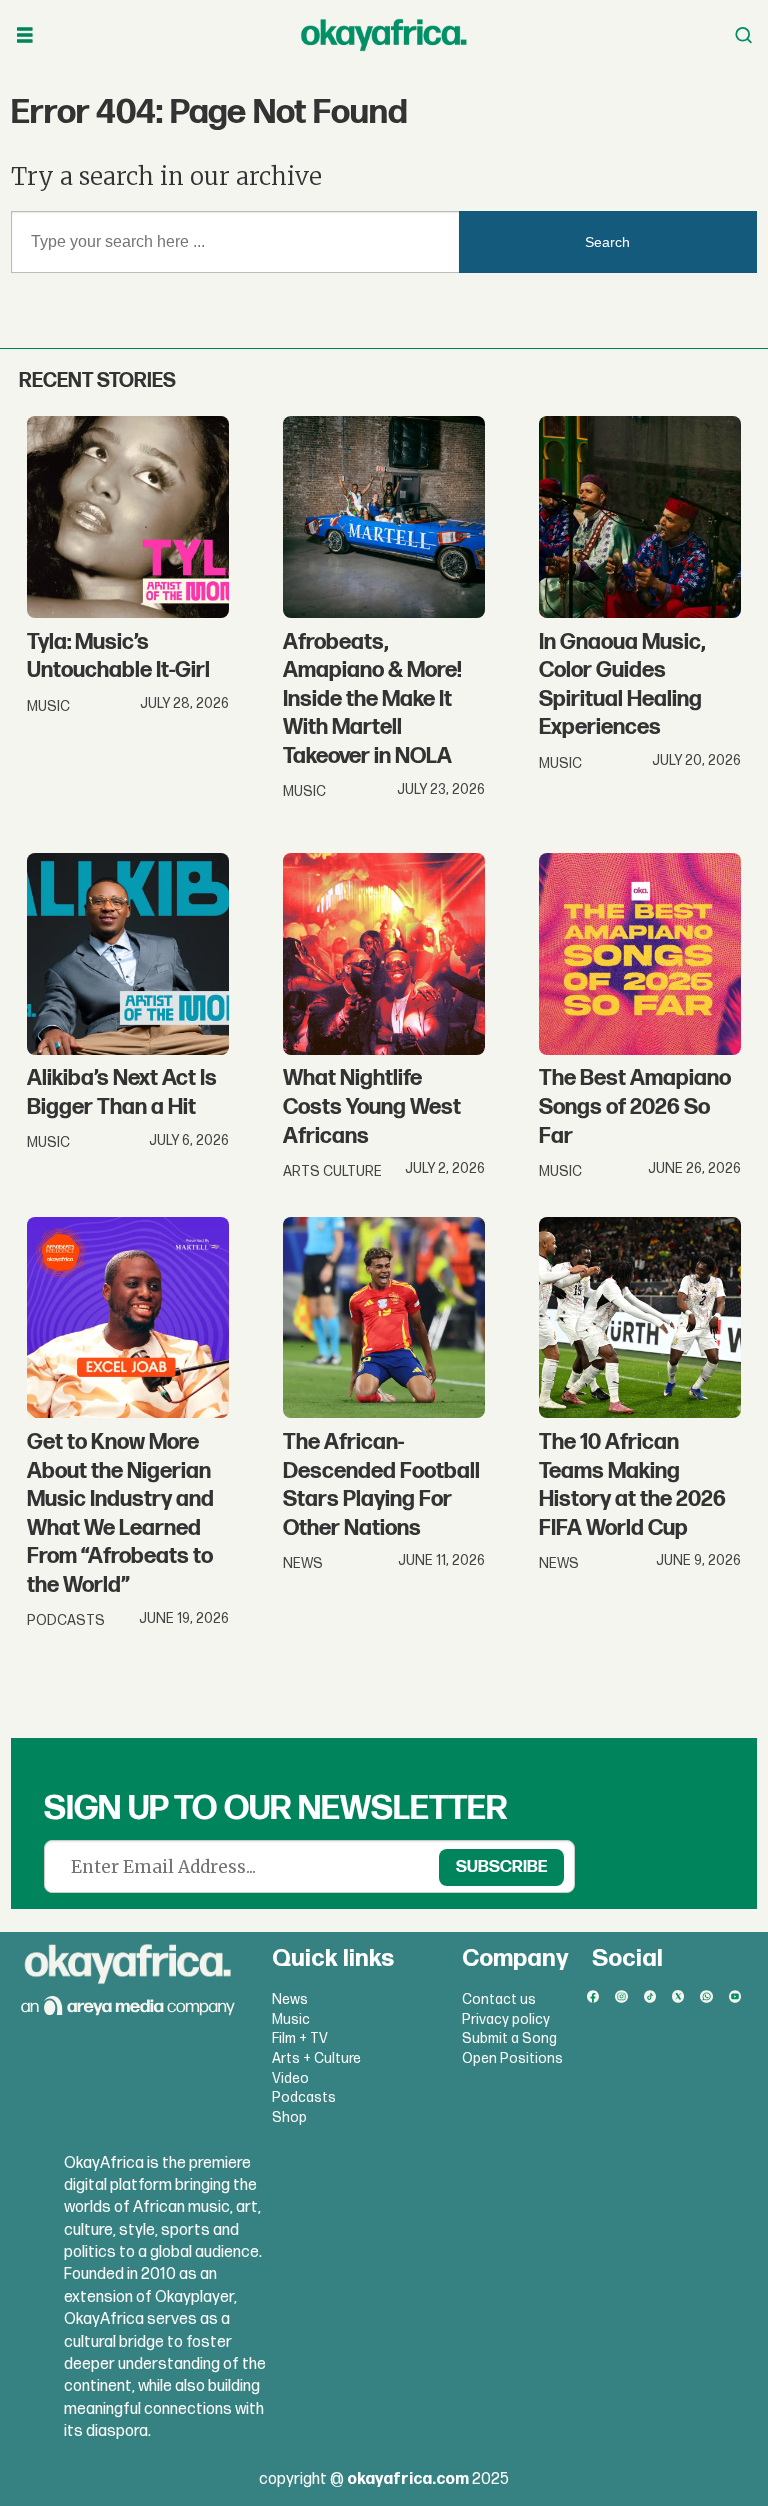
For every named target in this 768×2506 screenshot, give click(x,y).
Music (291, 2019)
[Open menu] (25, 35)
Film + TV (300, 2038)
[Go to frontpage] (384, 35)
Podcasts (304, 2097)
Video (290, 2078)
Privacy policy (506, 2019)
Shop (289, 2117)
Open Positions (512, 2058)
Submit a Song (509, 2038)
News (290, 1999)
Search (607, 242)
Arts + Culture (316, 2058)
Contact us (499, 1999)
